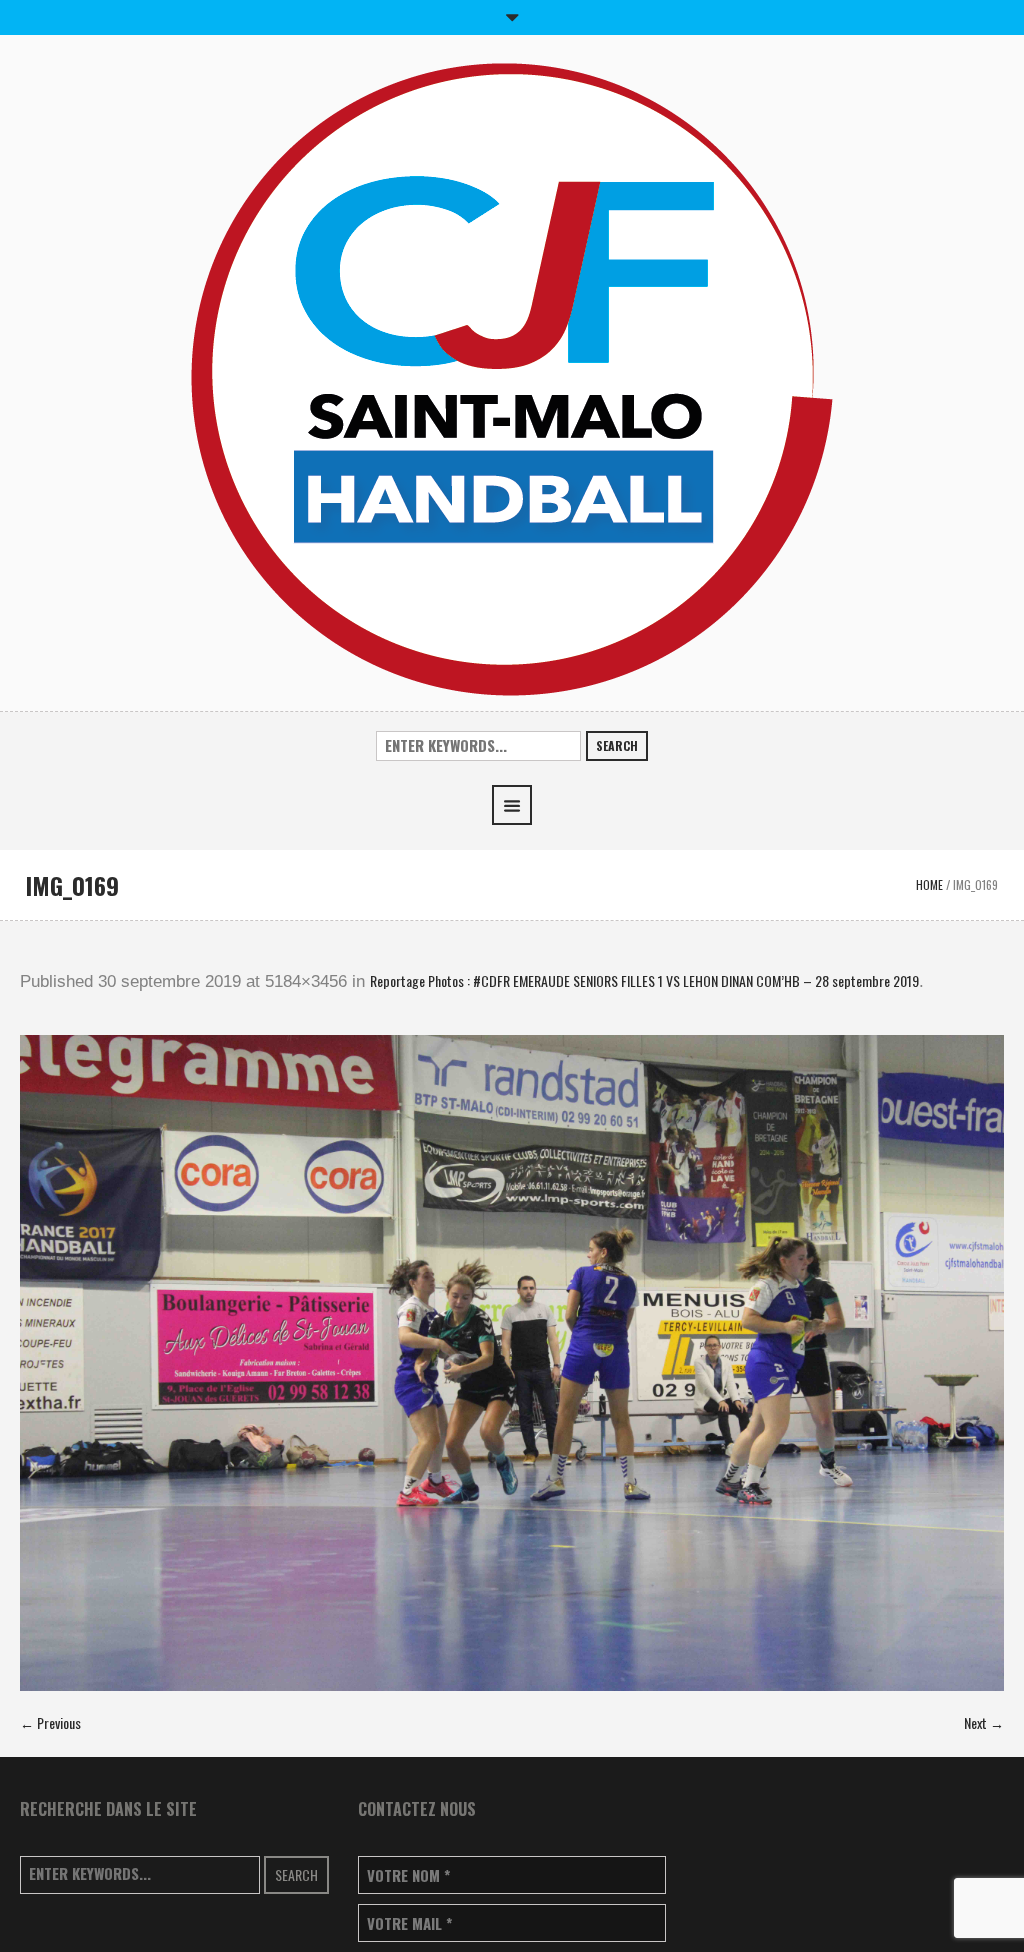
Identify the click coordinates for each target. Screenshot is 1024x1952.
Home (929, 884)
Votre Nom (408, 1875)
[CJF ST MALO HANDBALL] (512, 377)
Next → (984, 1722)
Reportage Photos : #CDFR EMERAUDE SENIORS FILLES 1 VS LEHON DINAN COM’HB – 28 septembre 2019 (644, 980)
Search (617, 745)
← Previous (50, 1722)
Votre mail (409, 1923)
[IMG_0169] (512, 1363)
